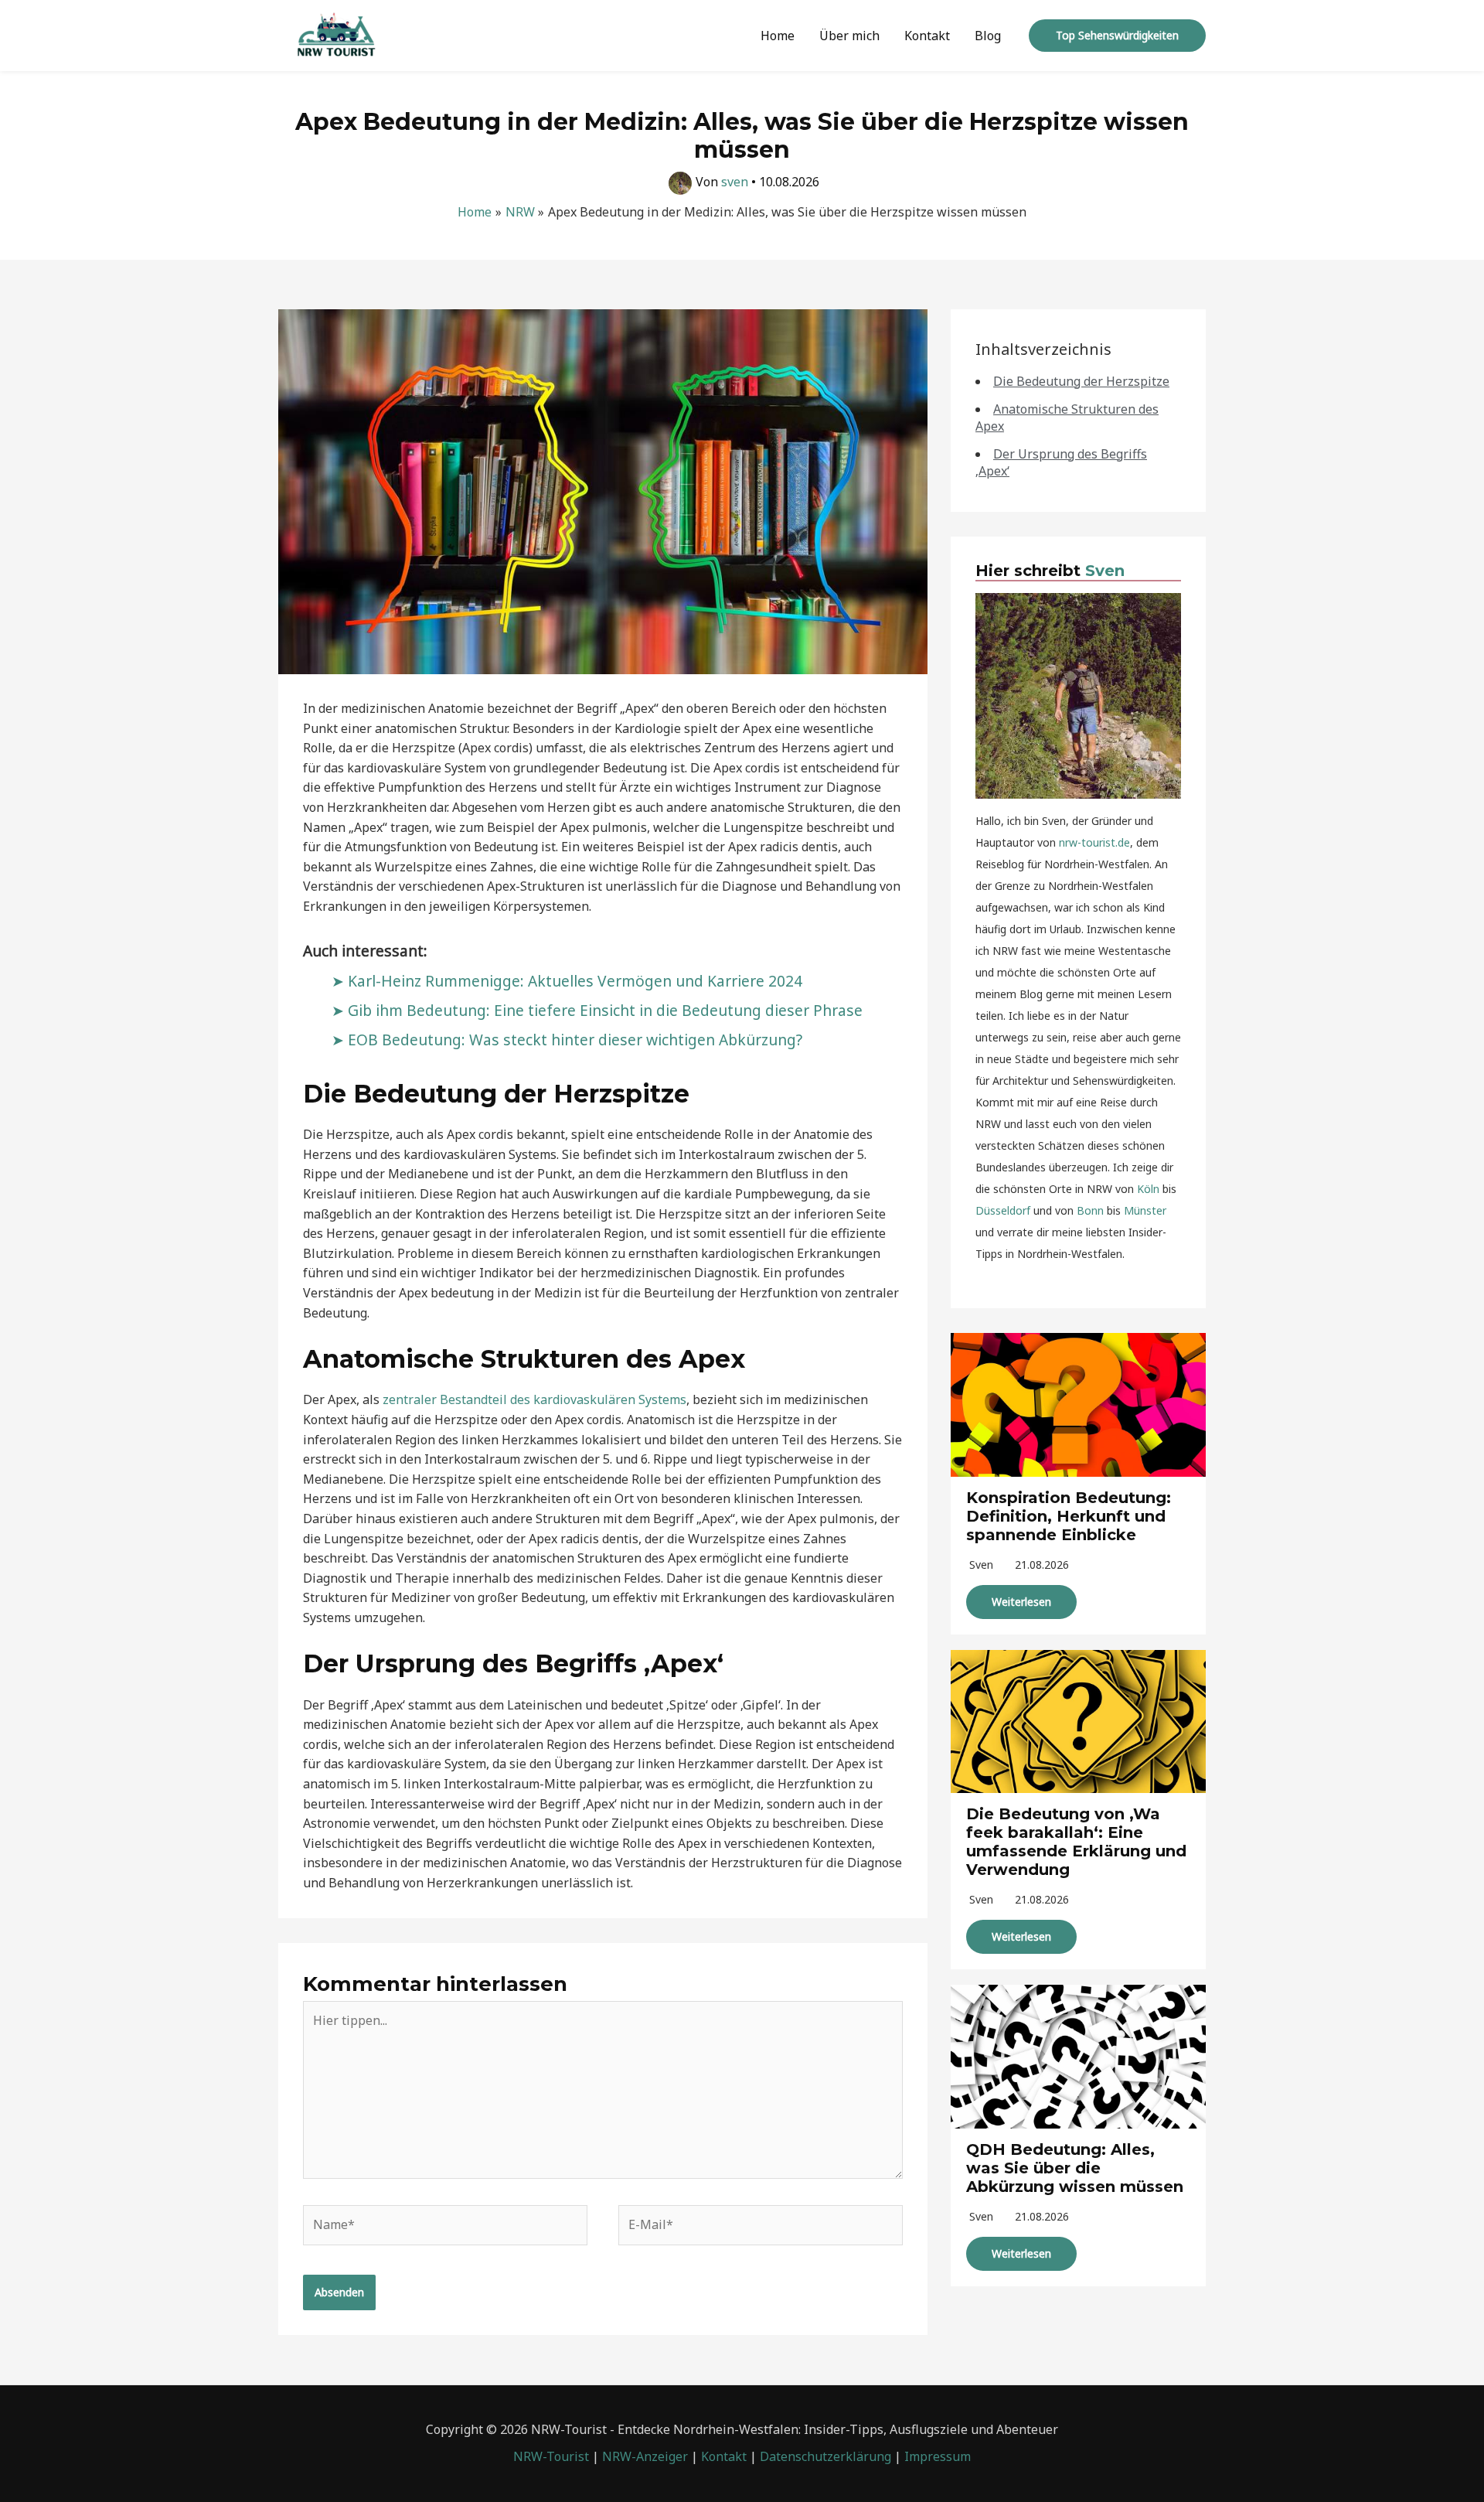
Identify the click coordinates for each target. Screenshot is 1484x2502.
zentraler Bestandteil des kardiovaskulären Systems (534, 1399)
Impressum (938, 2456)
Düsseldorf (1003, 1210)
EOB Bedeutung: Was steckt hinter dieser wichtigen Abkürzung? (575, 1040)
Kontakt (927, 36)
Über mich (849, 36)
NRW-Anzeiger (645, 2456)
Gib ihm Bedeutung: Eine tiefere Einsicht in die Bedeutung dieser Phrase (605, 1010)
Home (778, 36)
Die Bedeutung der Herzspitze (1081, 381)
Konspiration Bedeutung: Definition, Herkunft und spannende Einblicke (1069, 1516)
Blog (988, 36)
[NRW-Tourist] (336, 34)
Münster (1145, 1210)
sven (981, 1565)
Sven (1105, 571)
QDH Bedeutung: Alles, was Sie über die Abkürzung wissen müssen (1075, 2168)
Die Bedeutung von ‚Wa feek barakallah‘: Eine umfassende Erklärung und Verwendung (1076, 1842)
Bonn (1090, 1210)
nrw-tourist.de (1094, 842)
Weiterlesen (1021, 1602)
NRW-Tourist (551, 2456)
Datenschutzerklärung (825, 2456)
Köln (1148, 1189)
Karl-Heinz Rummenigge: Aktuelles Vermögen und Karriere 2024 (575, 981)
